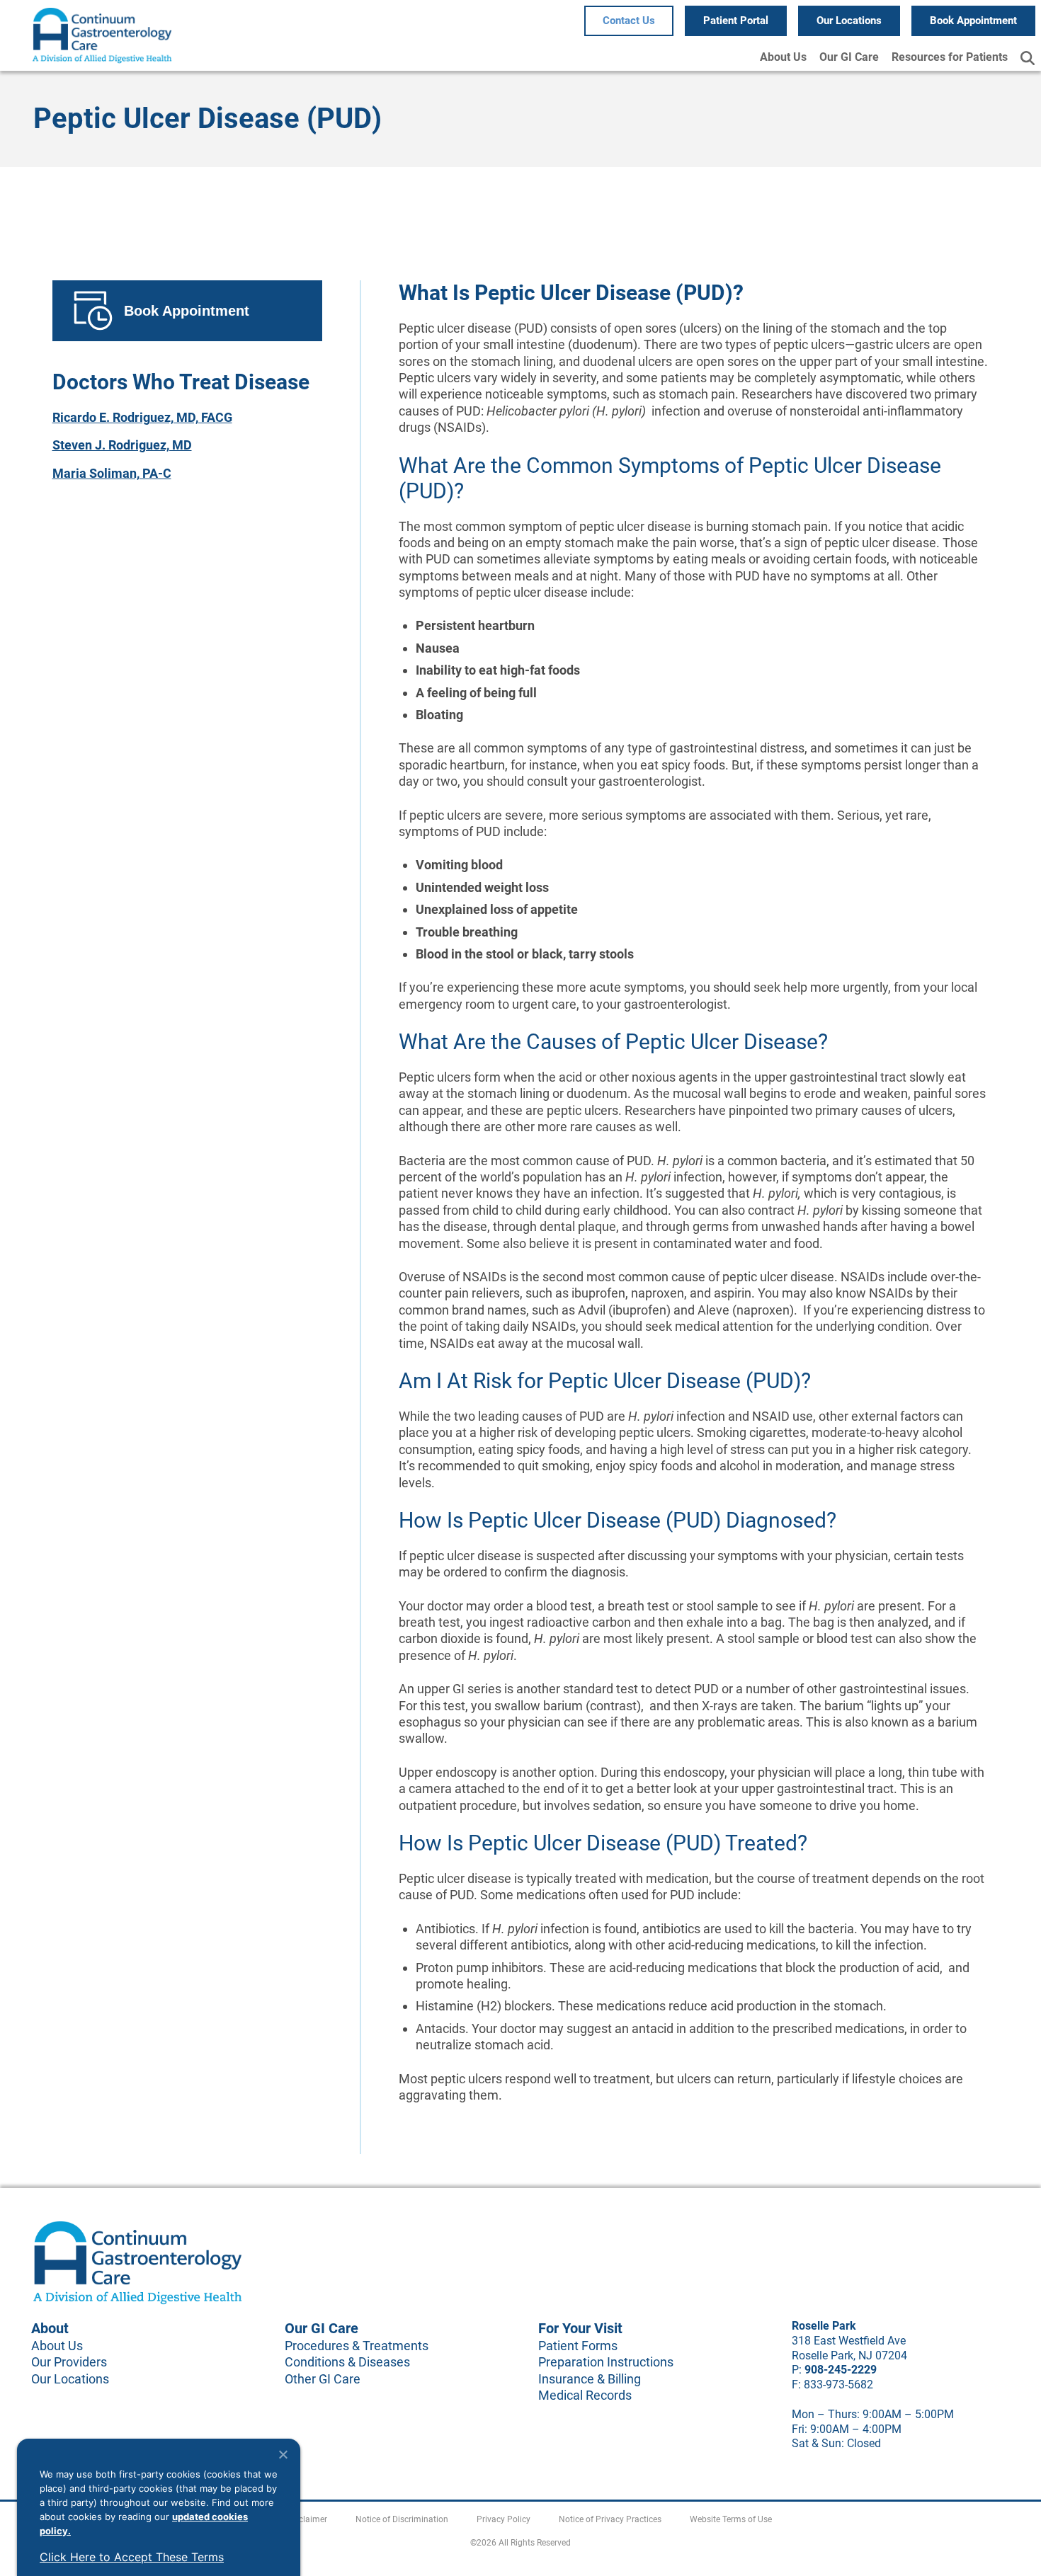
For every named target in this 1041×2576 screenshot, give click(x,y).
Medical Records (585, 2395)
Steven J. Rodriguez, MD (122, 445)
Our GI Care (849, 57)
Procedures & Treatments (357, 2346)
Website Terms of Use (731, 2519)
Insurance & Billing (590, 2379)
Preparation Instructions (606, 2362)
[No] (283, 2454)
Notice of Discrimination (402, 2519)
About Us (783, 57)
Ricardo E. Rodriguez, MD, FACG (142, 417)
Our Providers (69, 2362)
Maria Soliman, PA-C (112, 473)
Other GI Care (323, 2379)
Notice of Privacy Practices (610, 2519)
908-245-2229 (841, 2370)
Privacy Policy (504, 2519)
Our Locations (70, 2379)
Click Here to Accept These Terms (132, 2557)
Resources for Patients (950, 57)
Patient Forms (578, 2346)
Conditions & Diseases (347, 2362)
